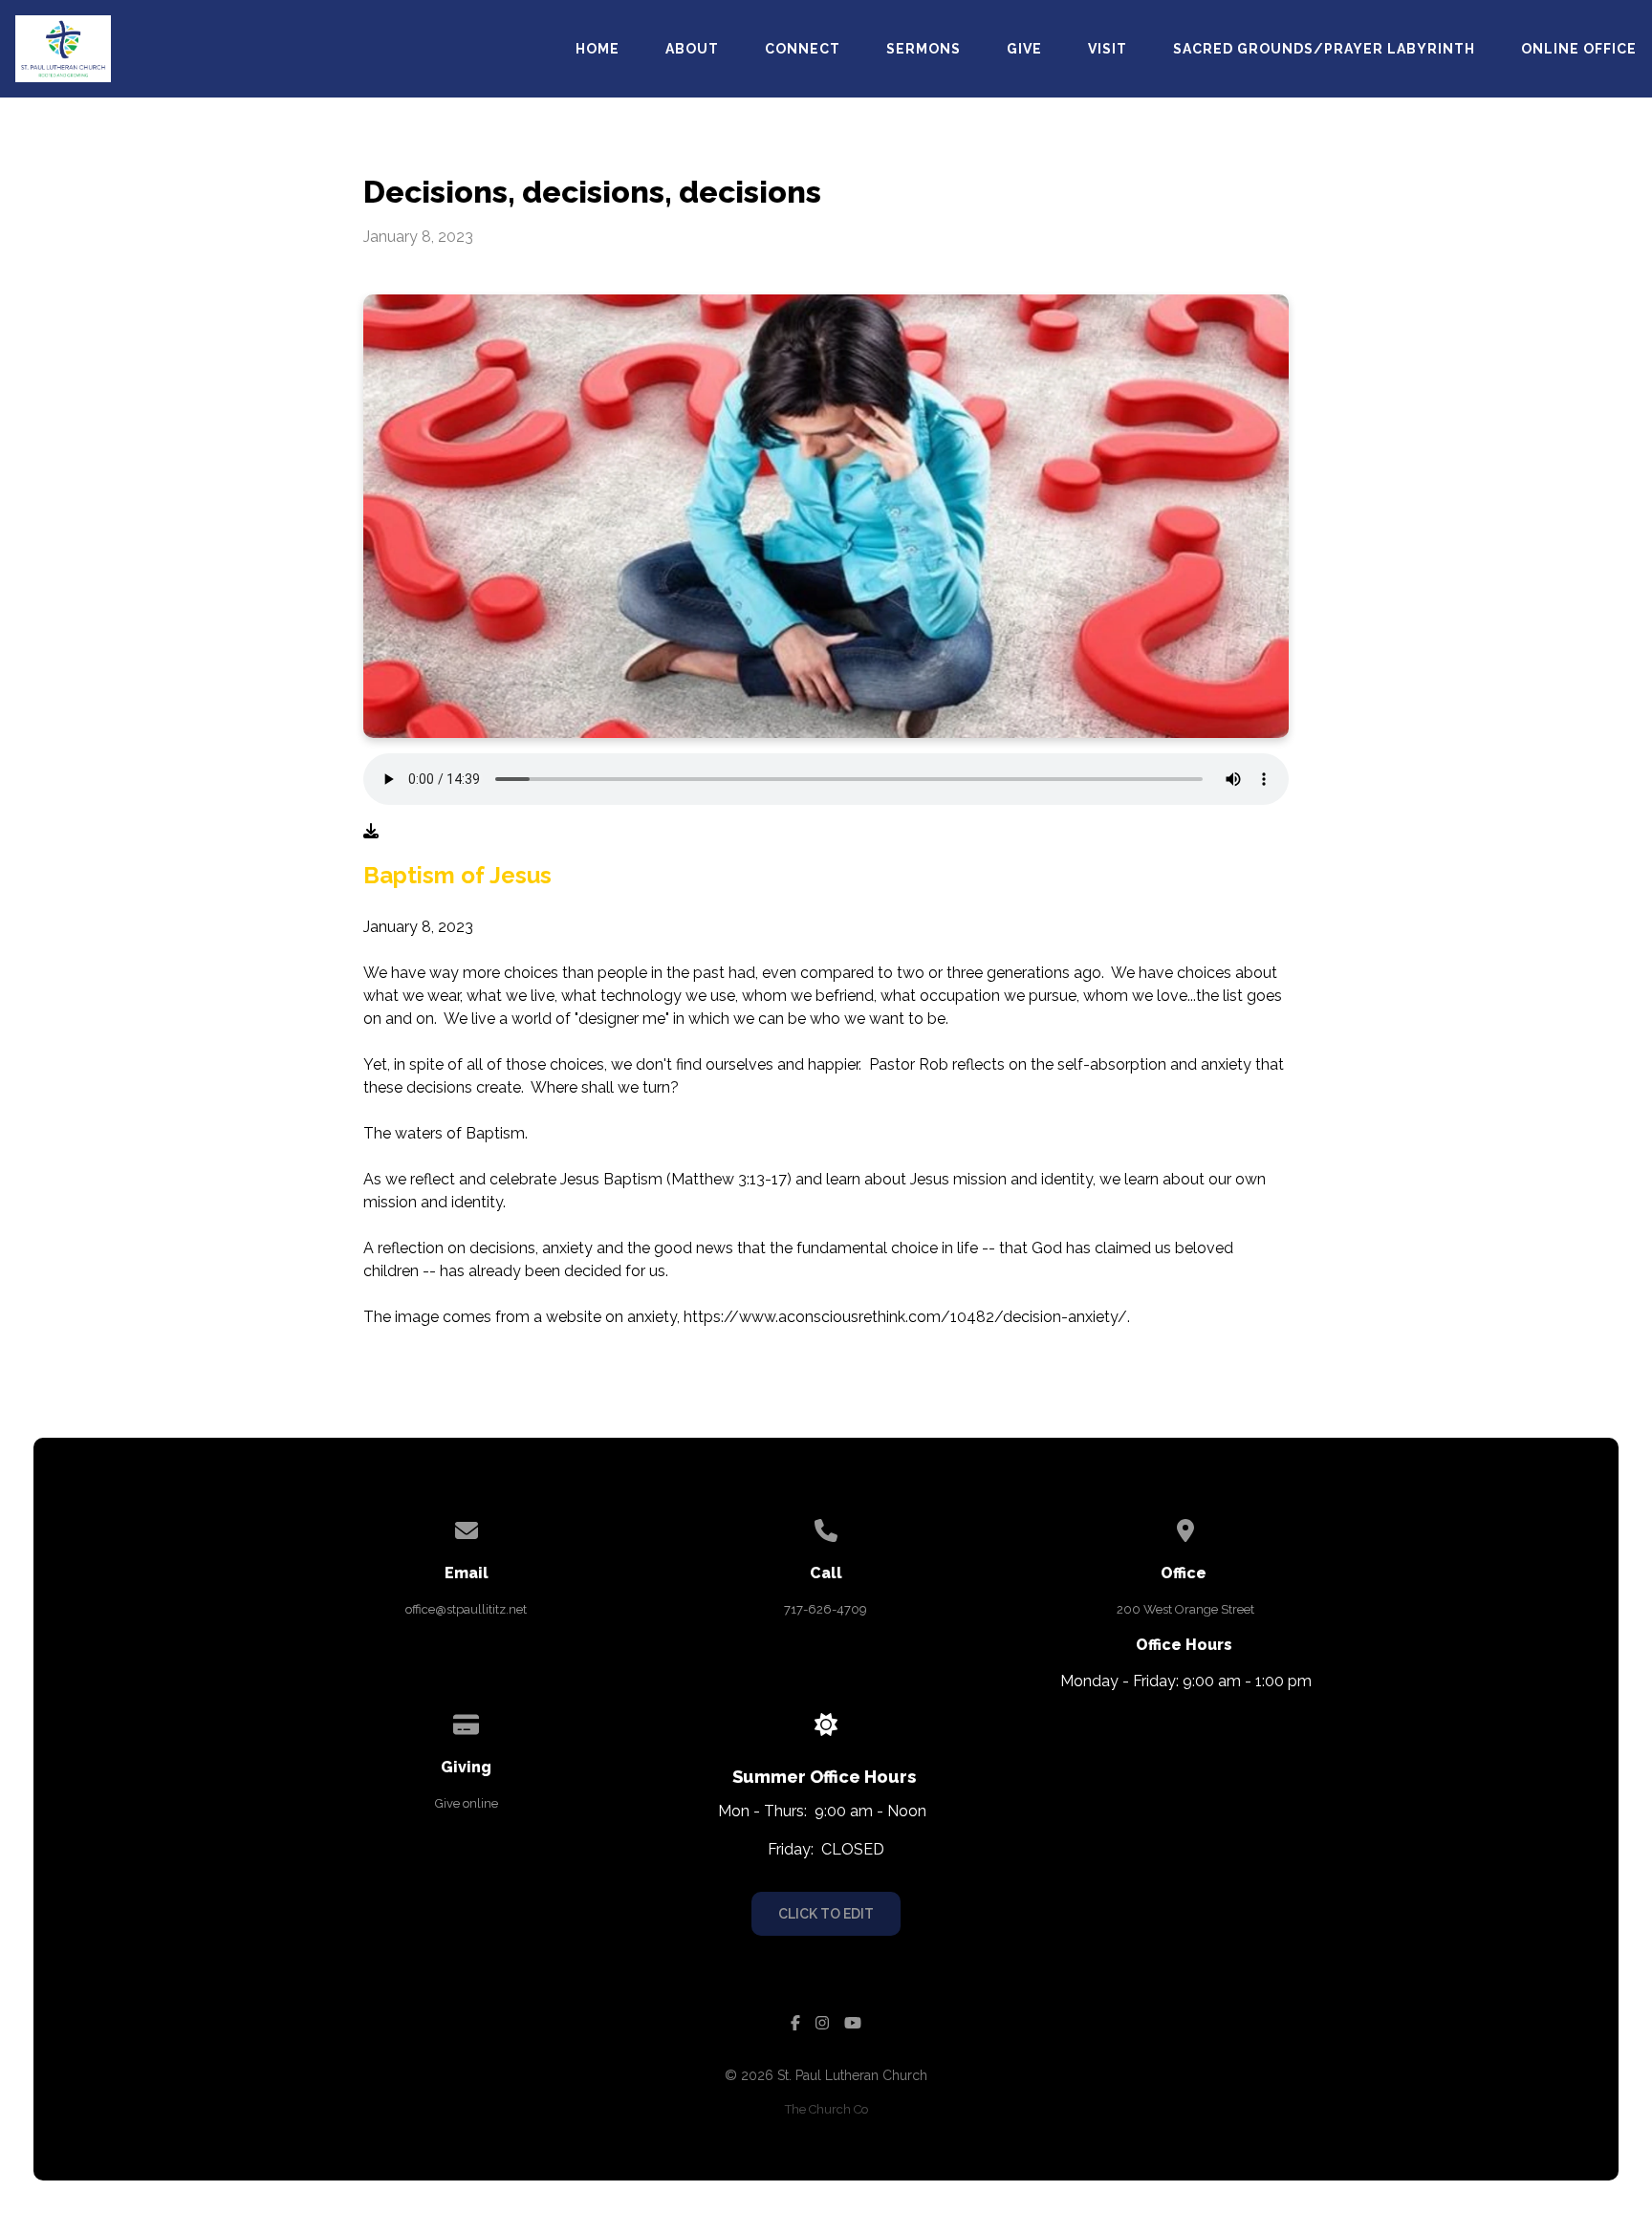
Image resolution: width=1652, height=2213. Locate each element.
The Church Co (826, 2109)
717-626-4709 (826, 1609)
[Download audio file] (371, 832)
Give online (467, 1803)
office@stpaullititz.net (466, 1609)
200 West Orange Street (1185, 1609)
